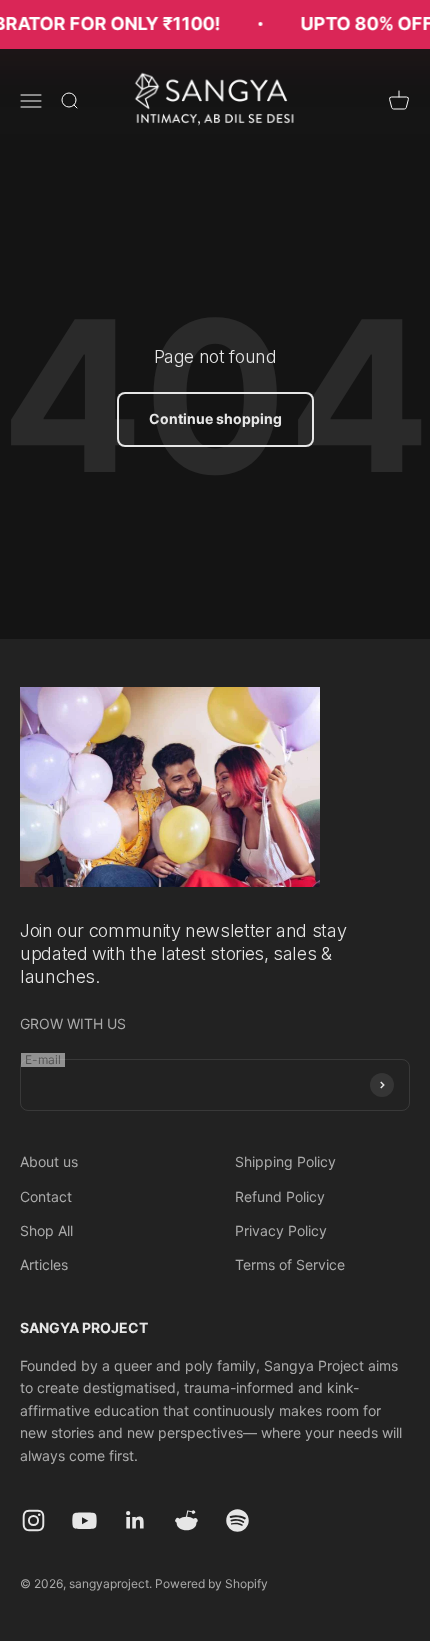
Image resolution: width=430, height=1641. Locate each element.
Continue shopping (215, 418)
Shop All (46, 1230)
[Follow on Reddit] (186, 1520)
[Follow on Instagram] (33, 1520)
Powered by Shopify (211, 1583)
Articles (44, 1264)
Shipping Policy (285, 1161)
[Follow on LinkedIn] (135, 1520)
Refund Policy (280, 1196)
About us (49, 1161)
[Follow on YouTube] (84, 1520)
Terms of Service (290, 1264)
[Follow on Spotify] (237, 1520)
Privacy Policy (281, 1230)
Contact (46, 1196)
